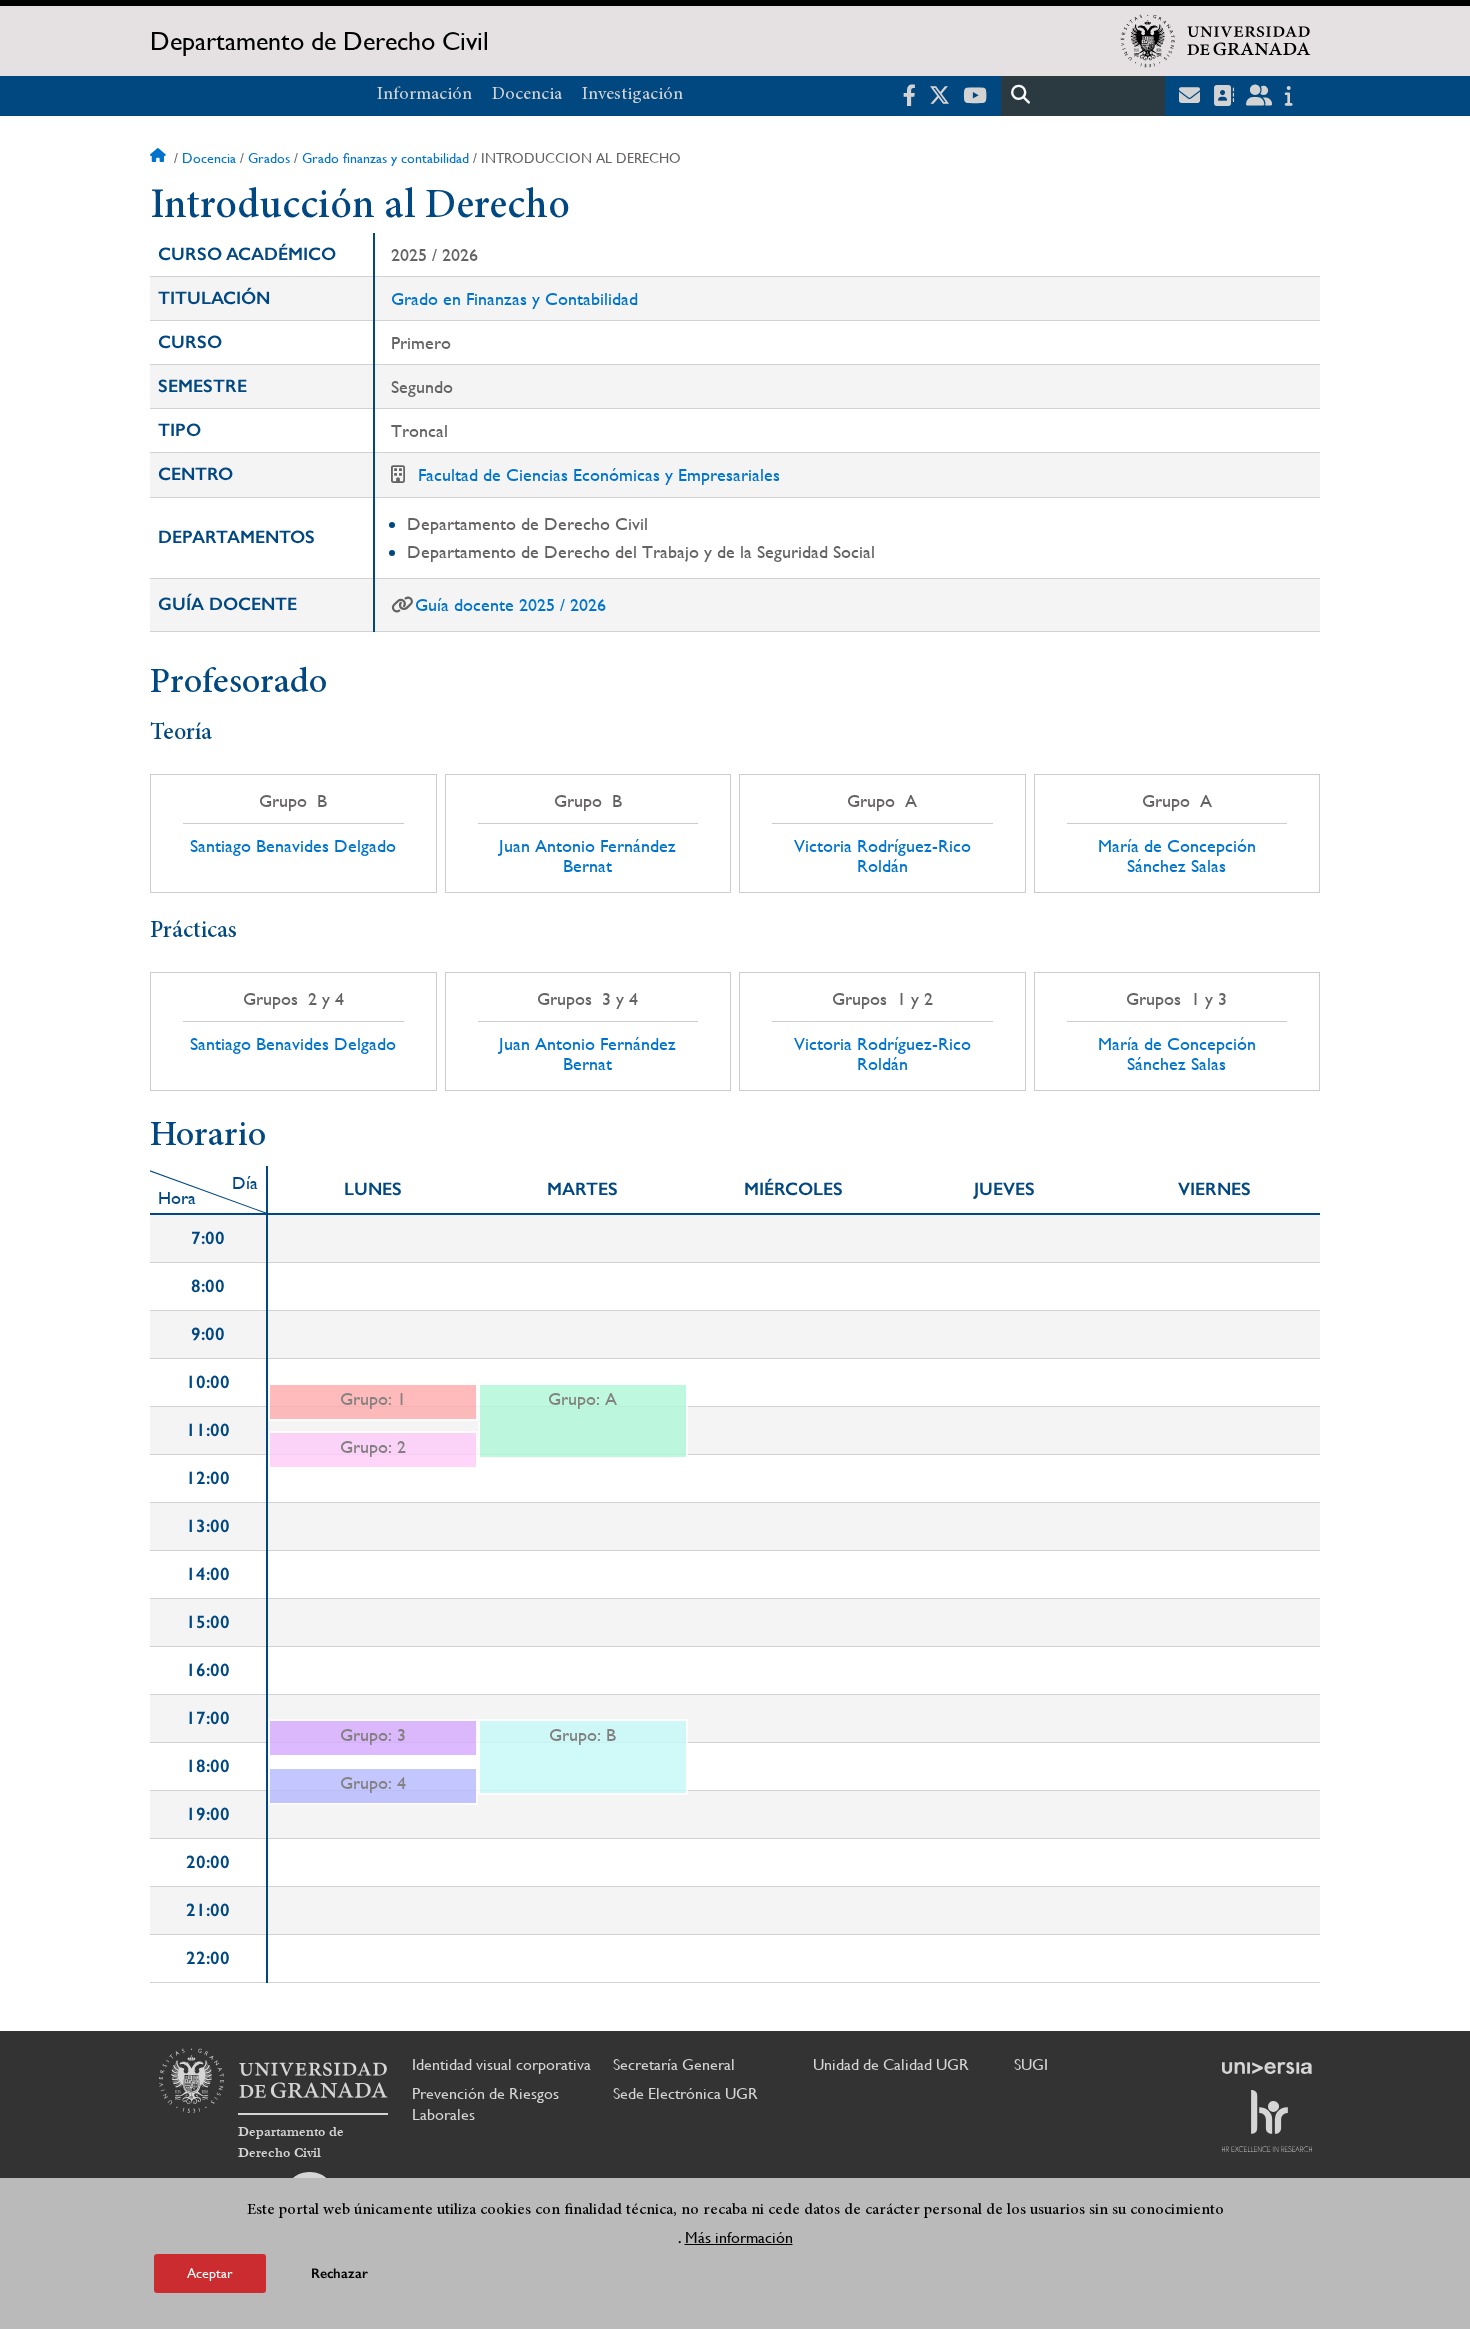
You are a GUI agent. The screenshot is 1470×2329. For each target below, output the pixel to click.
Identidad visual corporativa (501, 2064)
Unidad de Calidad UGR (891, 2064)
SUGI (1031, 2064)
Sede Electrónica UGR (685, 2093)
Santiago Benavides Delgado (293, 846)
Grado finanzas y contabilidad (385, 158)
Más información (739, 2237)
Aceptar (210, 2273)
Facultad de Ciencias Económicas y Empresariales (599, 474)
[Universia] (1267, 2068)
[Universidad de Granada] (1216, 41)
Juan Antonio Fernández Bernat (587, 856)
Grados (269, 158)
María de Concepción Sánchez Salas (1177, 856)
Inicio (160, 158)
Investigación (632, 95)
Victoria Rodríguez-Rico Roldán (882, 856)
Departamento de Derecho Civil (319, 41)
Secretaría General (674, 2064)
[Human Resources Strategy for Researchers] (1267, 2121)
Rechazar (339, 2273)
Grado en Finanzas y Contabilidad (514, 298)
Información (424, 95)
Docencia (527, 95)
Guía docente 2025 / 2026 (510, 604)
